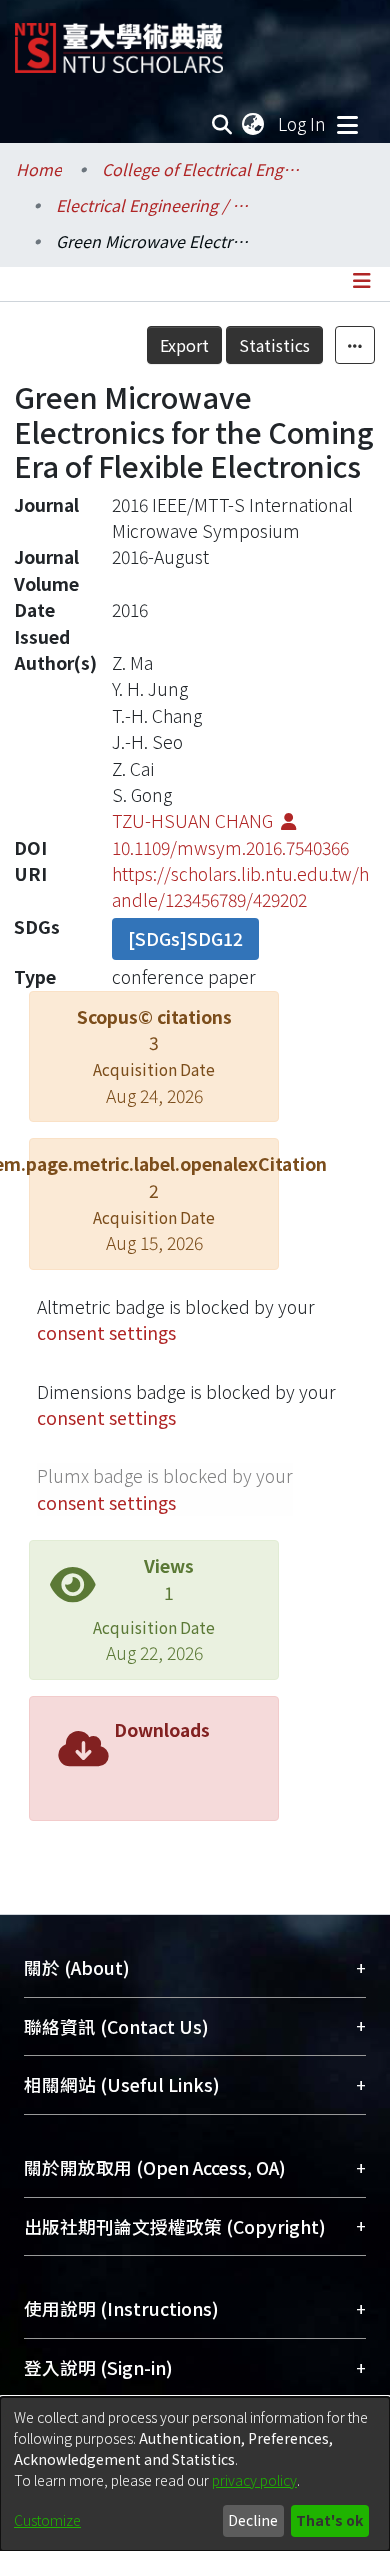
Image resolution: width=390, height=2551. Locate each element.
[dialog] (195, 2474)
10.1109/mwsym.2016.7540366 (230, 847)
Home (39, 169)
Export (184, 345)
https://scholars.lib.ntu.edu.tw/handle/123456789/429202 (240, 886)
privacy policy (254, 2480)
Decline (253, 2520)
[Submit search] (222, 124)
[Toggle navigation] (347, 124)
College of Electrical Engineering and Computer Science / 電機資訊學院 (202, 169)
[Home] (119, 40)
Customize (47, 2520)
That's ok (329, 2520)
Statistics (274, 345)
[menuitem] (254, 124)
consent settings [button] (106, 1332)
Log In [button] (303, 123)
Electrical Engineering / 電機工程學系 (156, 205)
